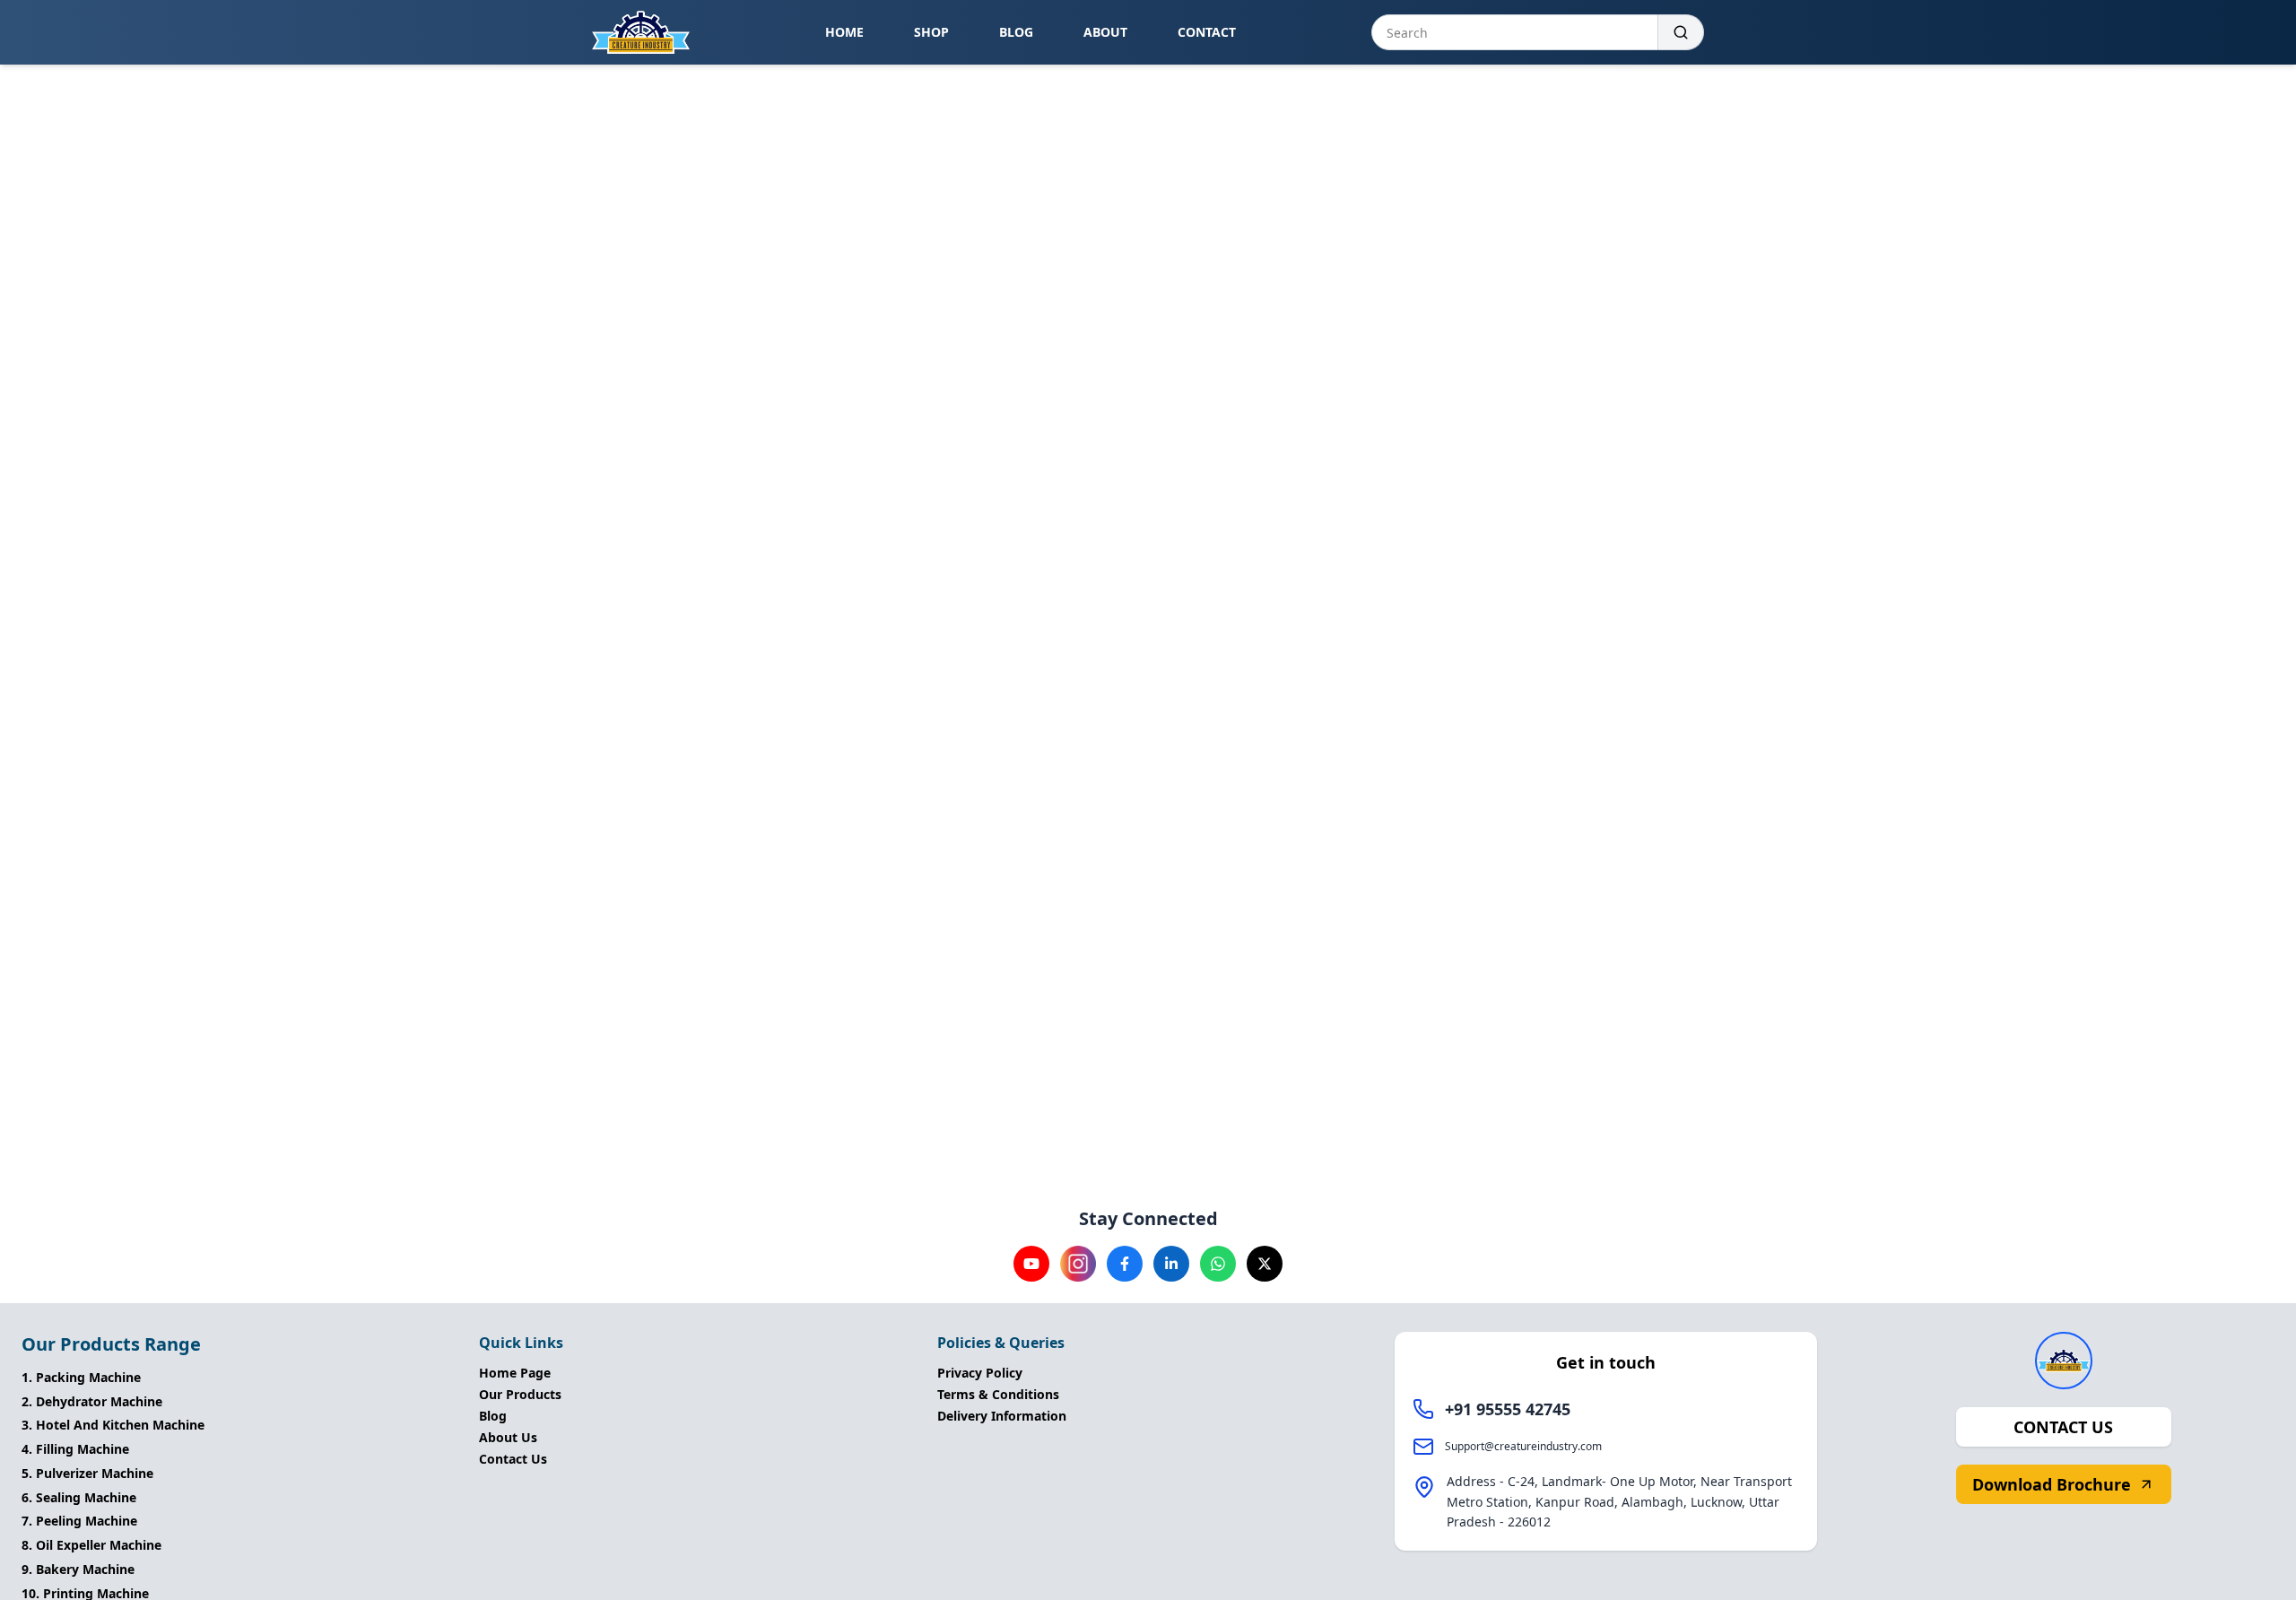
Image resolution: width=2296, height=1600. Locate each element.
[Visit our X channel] (1265, 1264)
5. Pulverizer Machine (87, 1473)
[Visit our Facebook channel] (1125, 1264)
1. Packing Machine (81, 1377)
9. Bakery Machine (78, 1569)
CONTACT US (2063, 1427)
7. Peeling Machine (79, 1521)
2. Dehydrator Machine (92, 1401)
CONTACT (1207, 32)
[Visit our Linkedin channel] (1171, 1264)
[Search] (1681, 32)
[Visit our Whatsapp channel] (1218, 1264)
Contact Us (513, 1459)
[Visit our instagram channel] (1078, 1264)
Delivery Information (1002, 1416)
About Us (508, 1437)
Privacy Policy (980, 1373)
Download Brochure (2052, 1484)
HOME (844, 32)
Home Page (515, 1373)
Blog (493, 1416)
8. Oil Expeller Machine (91, 1545)
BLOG (1016, 32)
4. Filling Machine (75, 1449)
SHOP (931, 32)
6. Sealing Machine (79, 1497)
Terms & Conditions (998, 1394)
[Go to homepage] (641, 32)
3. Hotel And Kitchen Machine (113, 1425)
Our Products (520, 1394)
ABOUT (1105, 32)
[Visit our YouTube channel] (1031, 1264)
